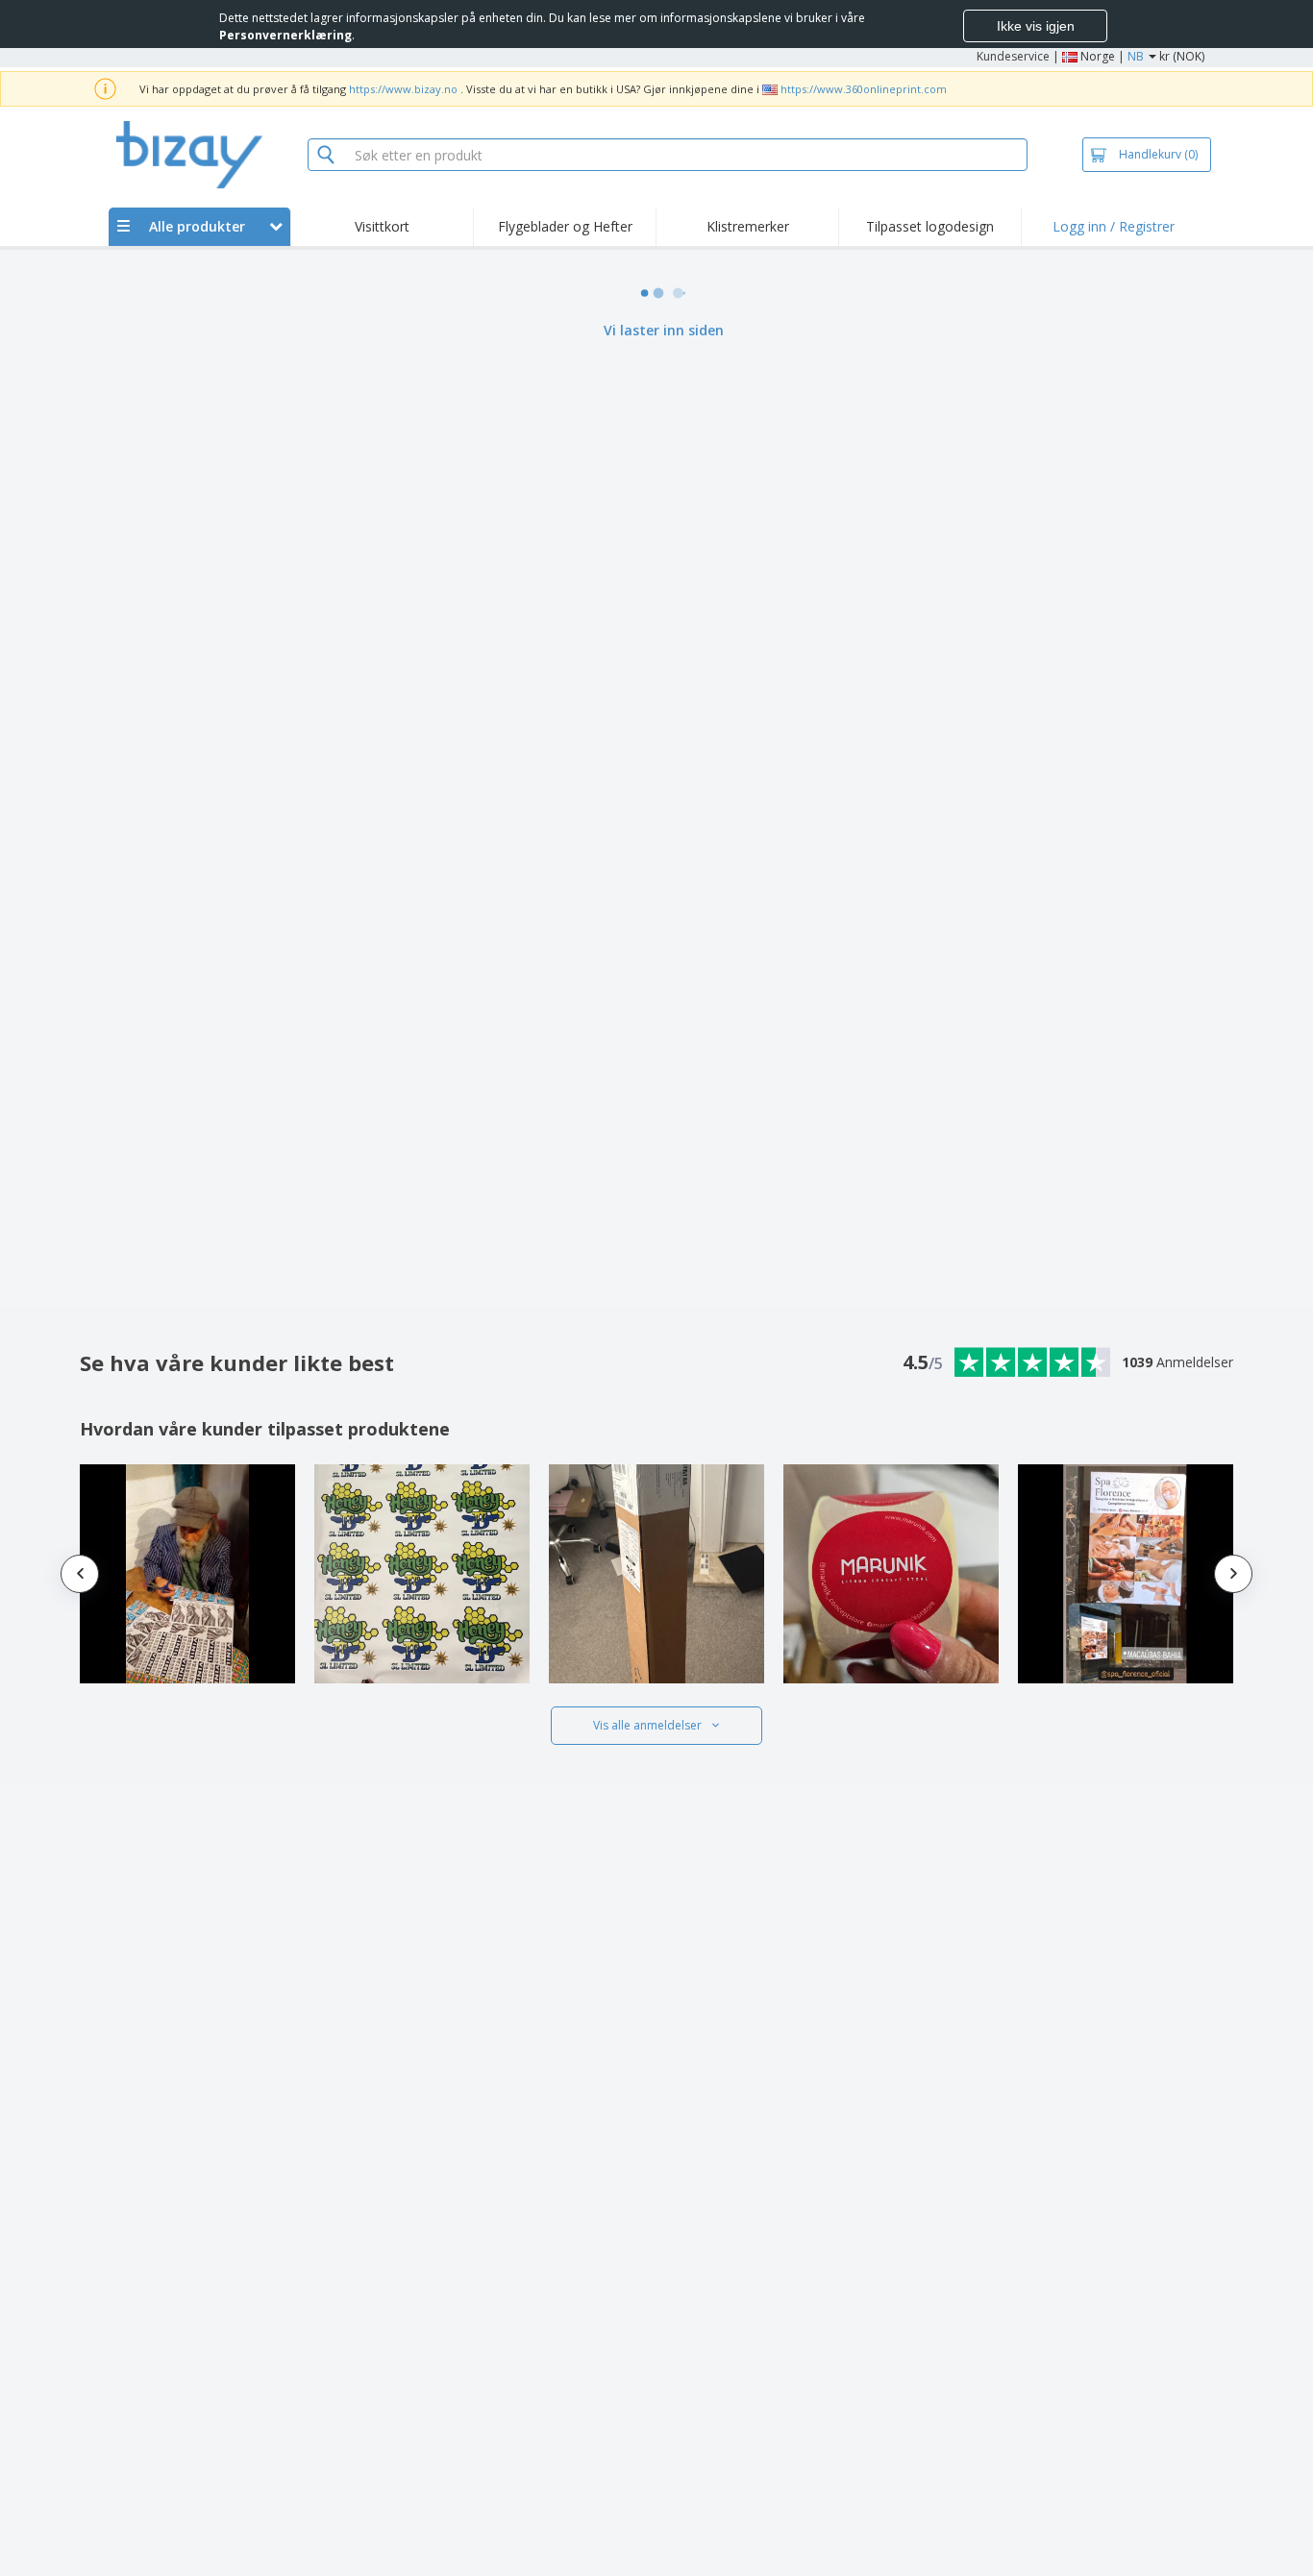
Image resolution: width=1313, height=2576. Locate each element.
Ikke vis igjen (1036, 26)
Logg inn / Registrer (1114, 226)
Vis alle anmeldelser (647, 1725)
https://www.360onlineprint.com (864, 89)
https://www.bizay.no (403, 89)
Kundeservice (1013, 56)
